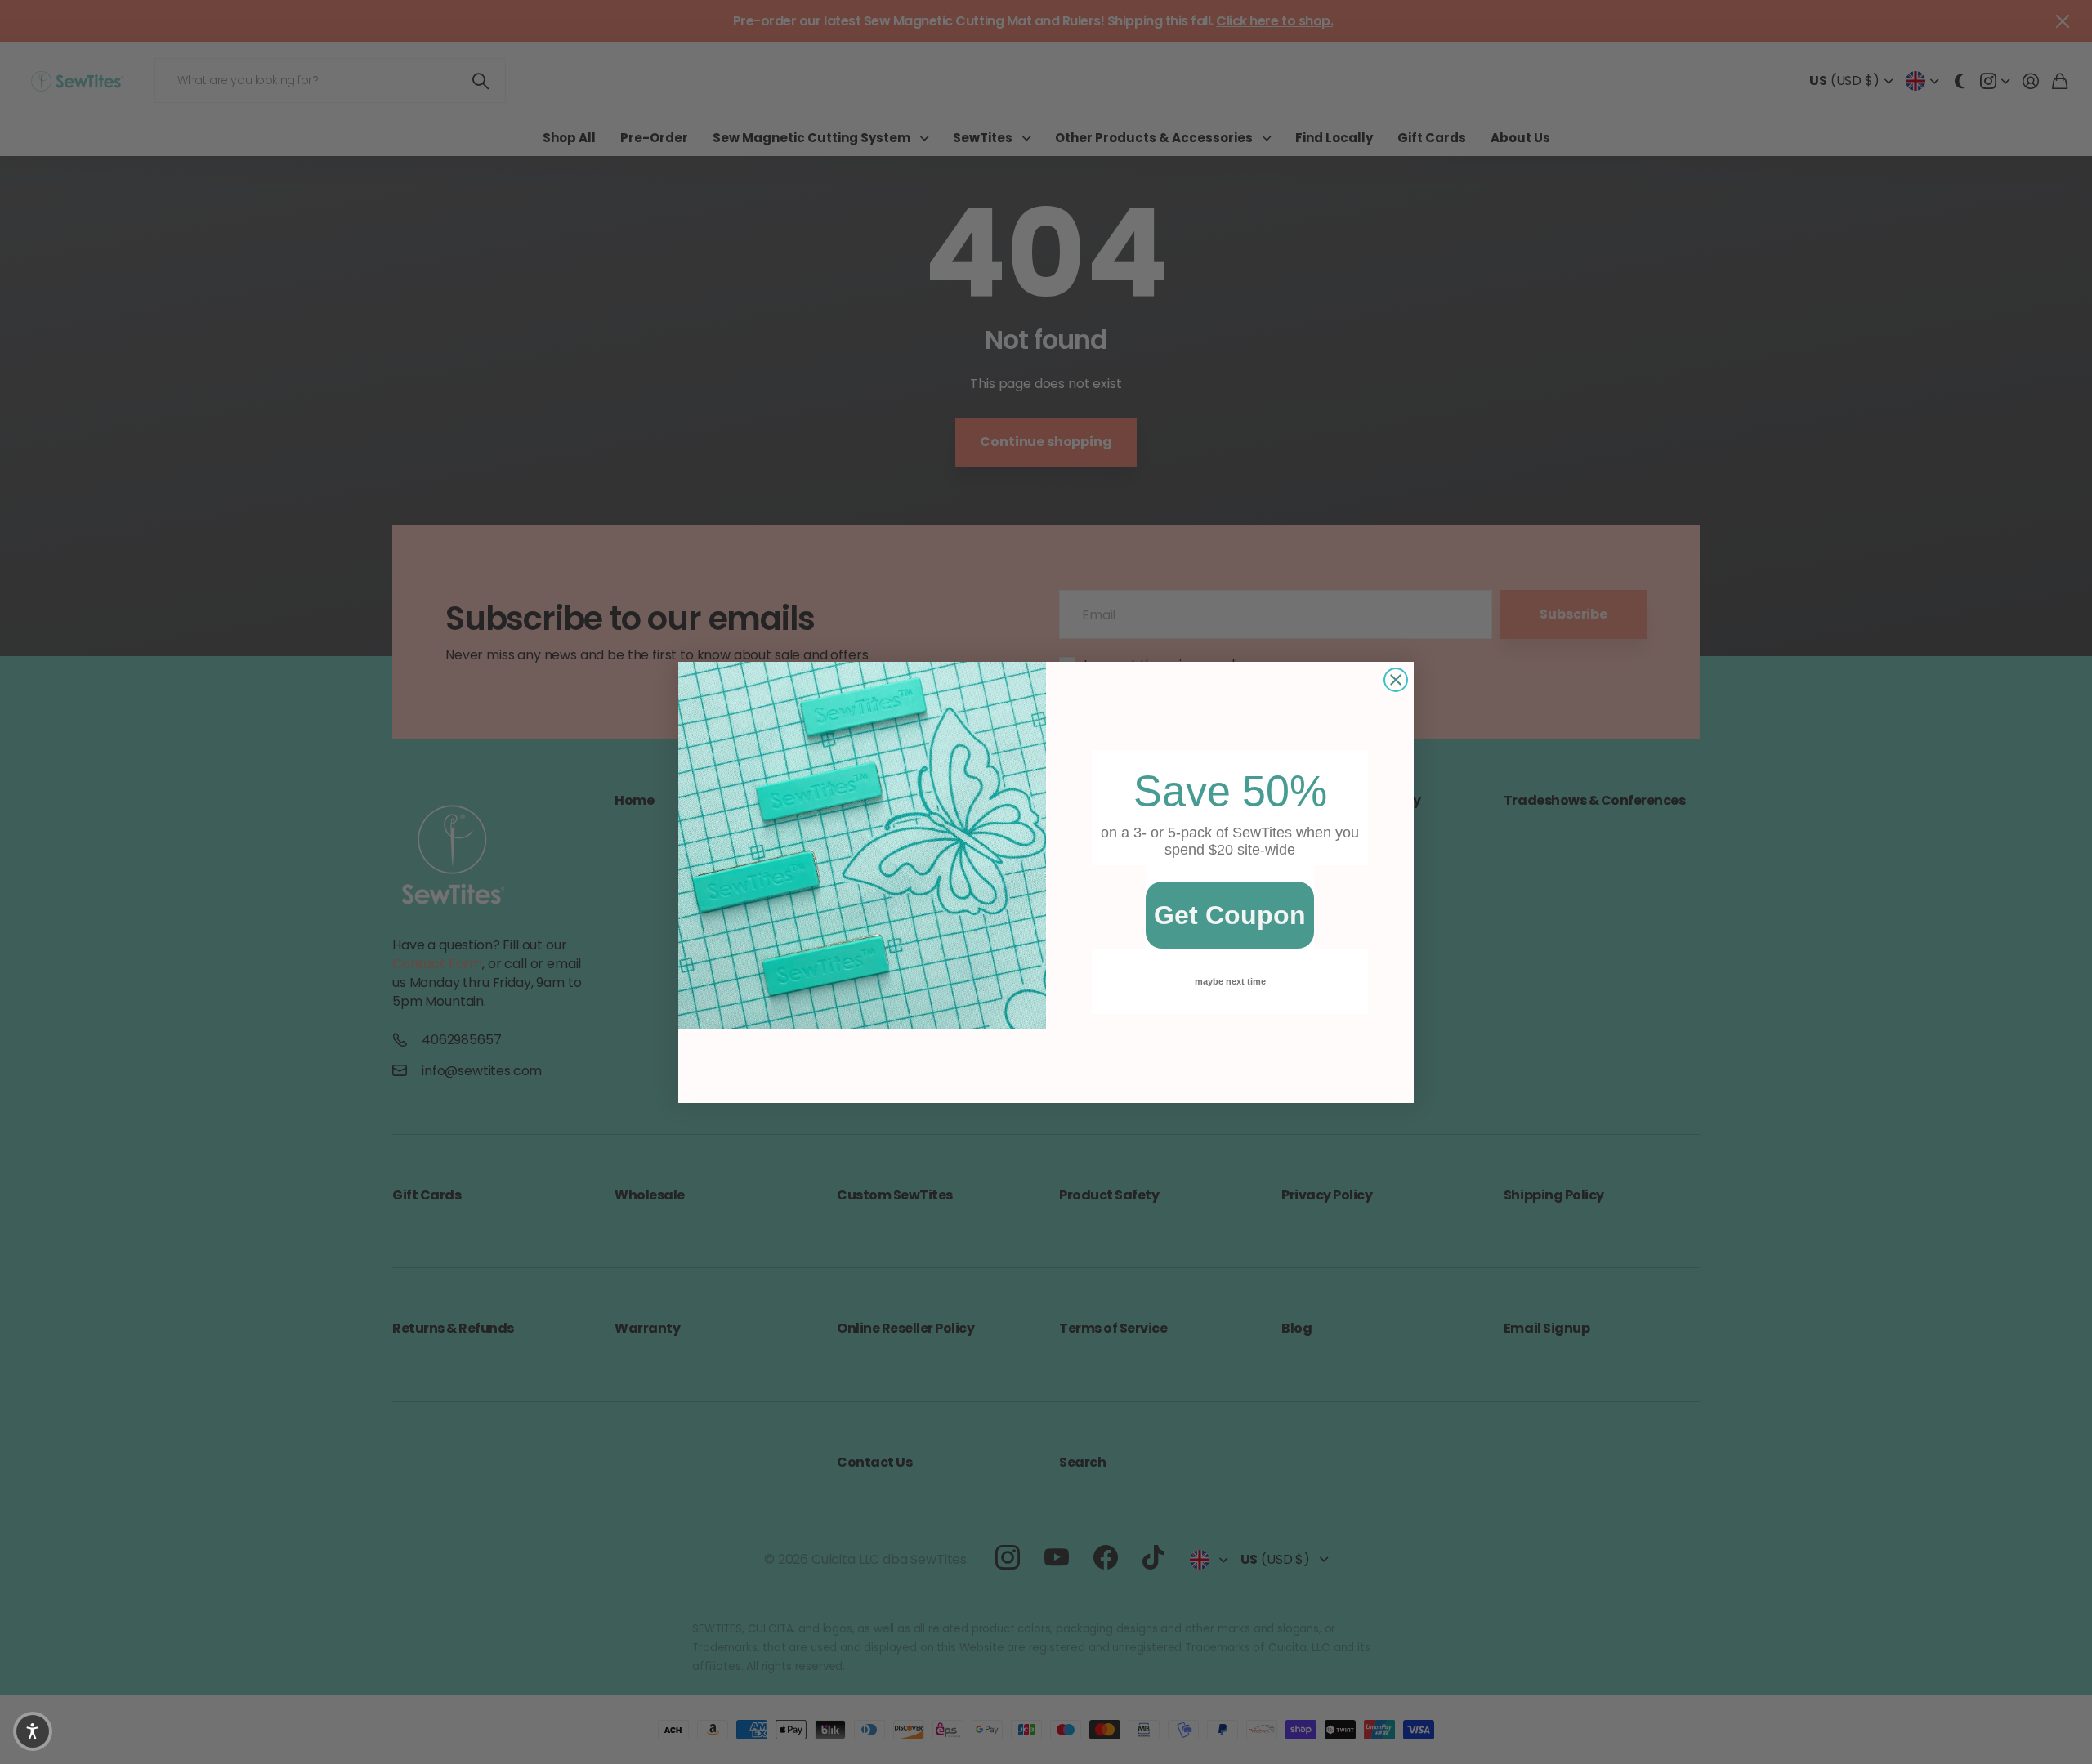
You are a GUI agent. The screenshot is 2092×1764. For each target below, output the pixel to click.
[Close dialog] (1396, 680)
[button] (33, 1731)
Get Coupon (1230, 915)
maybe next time (1230, 981)
